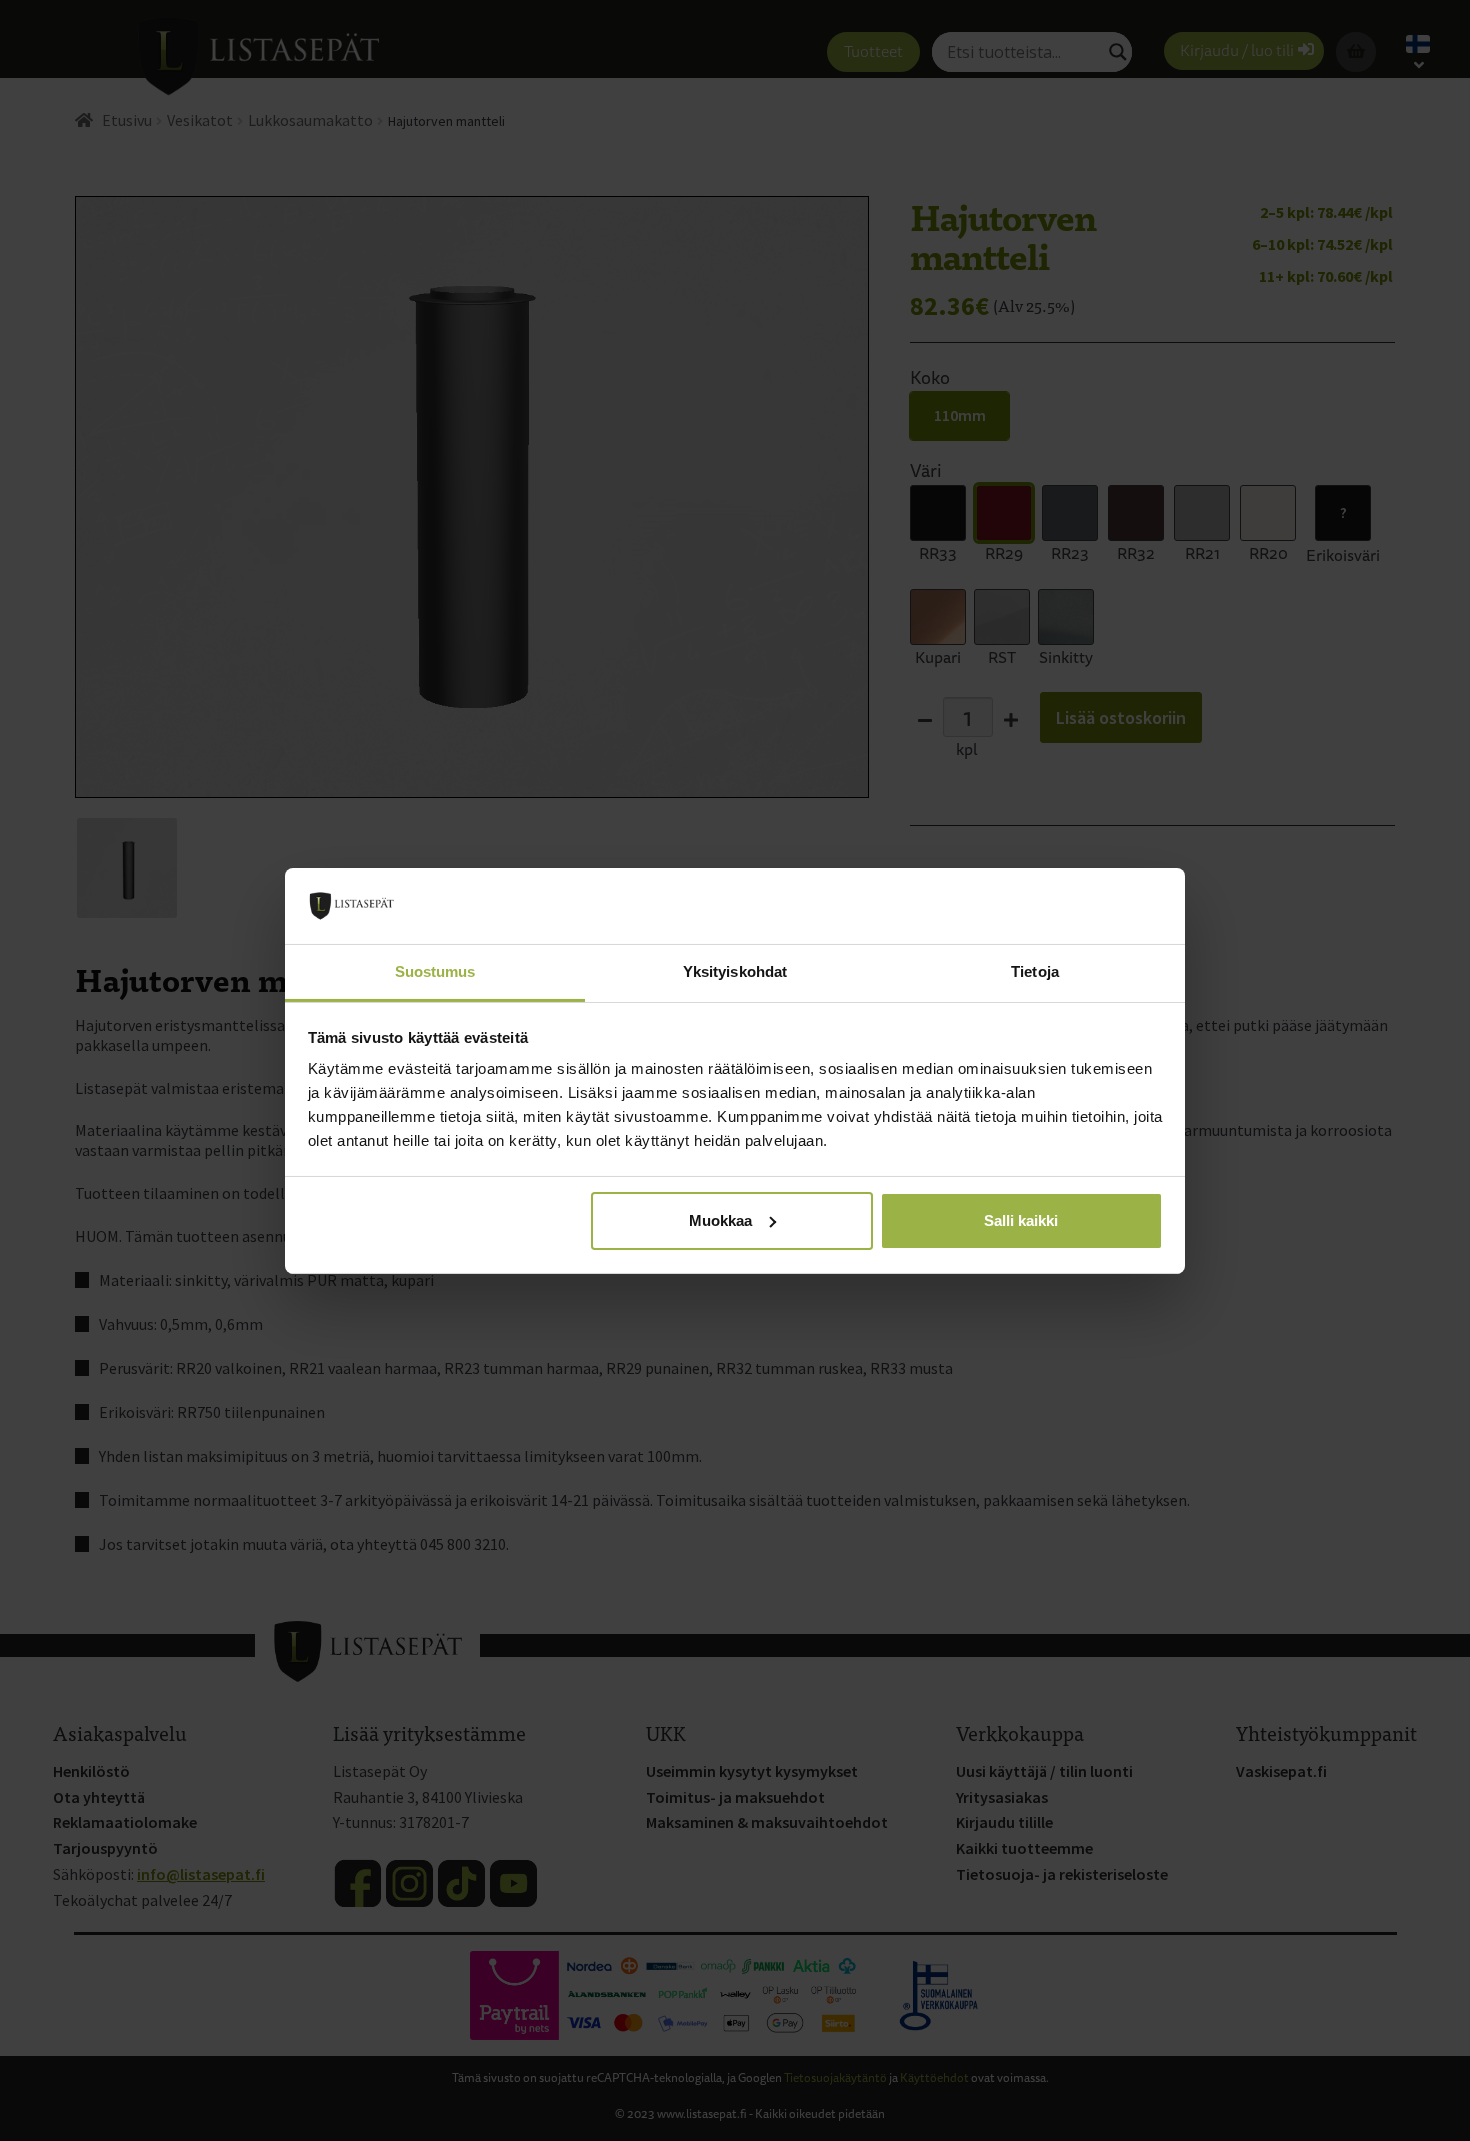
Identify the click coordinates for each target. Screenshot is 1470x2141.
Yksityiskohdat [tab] (735, 971)
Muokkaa (720, 1220)
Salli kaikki (1021, 1220)
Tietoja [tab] (1035, 971)
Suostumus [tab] (435, 971)
